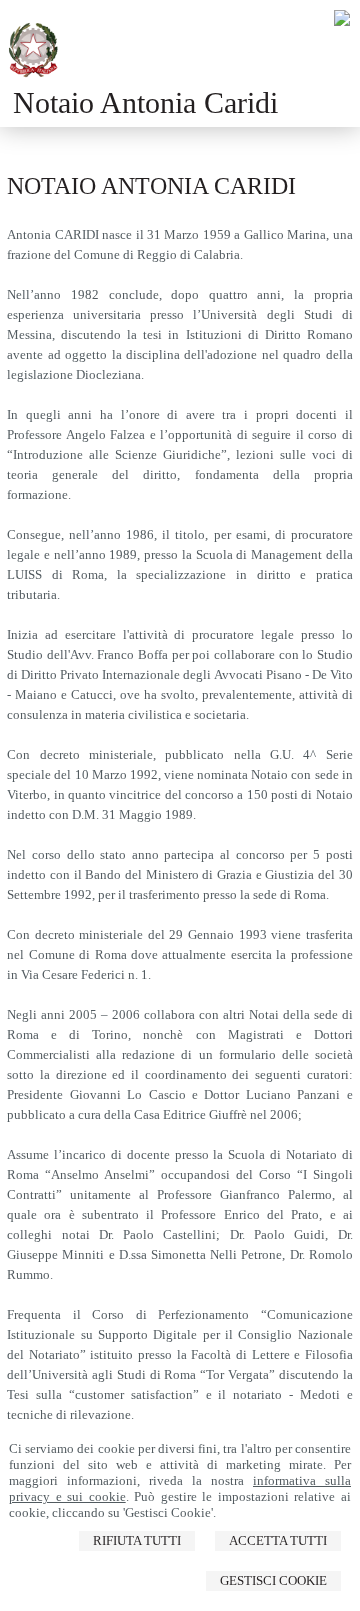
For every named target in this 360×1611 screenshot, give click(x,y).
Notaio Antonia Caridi (145, 102)
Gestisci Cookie (273, 1580)
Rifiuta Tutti (137, 1540)
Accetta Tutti (278, 1540)
